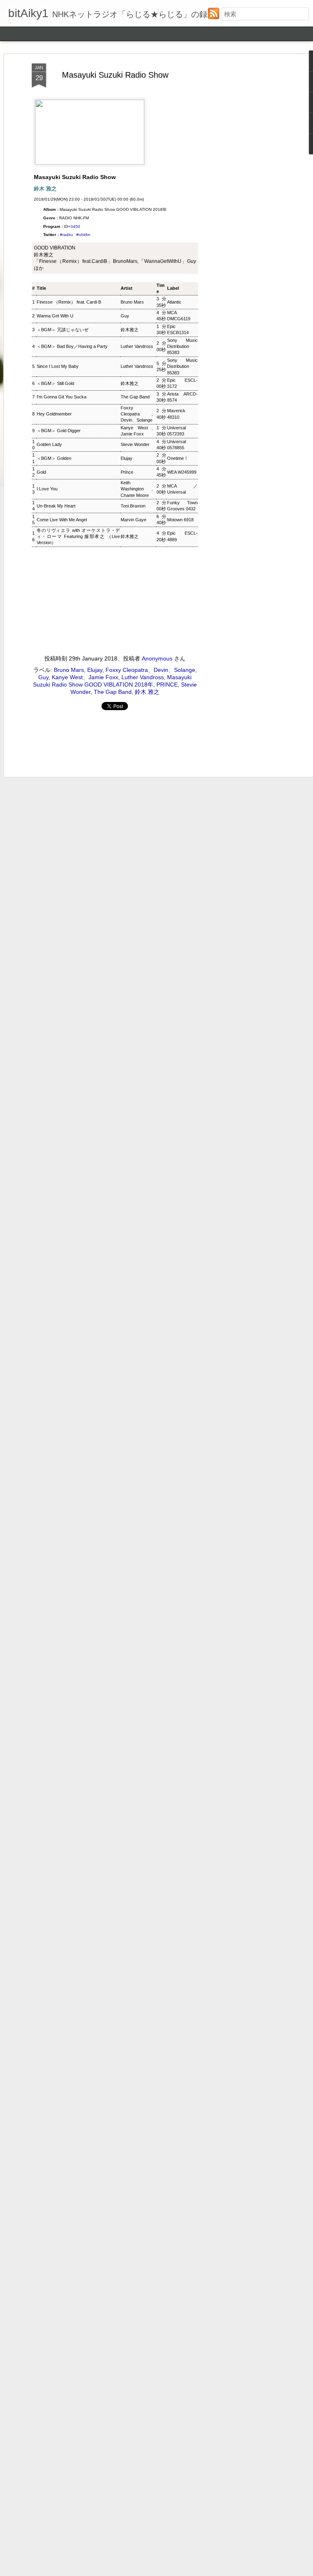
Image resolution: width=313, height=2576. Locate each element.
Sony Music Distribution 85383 (182, 347)
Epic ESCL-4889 (182, 536)
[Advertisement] (243, 192)
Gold (41, 472)
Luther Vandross (137, 346)
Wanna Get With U (55, 316)
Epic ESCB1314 (178, 329)
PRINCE (167, 684)
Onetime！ (178, 458)
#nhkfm (83, 235)
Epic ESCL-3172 (182, 383)
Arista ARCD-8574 (182, 397)
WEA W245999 (182, 472)
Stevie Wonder (135, 444)
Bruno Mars (132, 302)
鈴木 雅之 (147, 692)
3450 (75, 226)
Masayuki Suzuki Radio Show (115, 75)
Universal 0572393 (176, 431)
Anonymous (157, 658)
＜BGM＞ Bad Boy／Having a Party (72, 346)
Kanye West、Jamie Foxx (138, 431)
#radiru (66, 235)
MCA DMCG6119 (179, 316)
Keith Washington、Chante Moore (138, 489)
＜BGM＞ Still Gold (55, 383)
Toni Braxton (133, 506)
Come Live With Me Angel (62, 520)
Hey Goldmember (54, 414)
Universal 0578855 (176, 445)
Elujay (127, 458)
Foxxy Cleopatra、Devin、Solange (138, 414)
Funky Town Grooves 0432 (182, 506)
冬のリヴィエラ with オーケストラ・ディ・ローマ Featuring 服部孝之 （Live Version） (78, 537)
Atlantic (174, 302)
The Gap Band (135, 397)
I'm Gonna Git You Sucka (62, 397)
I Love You (47, 489)
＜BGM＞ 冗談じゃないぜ (63, 330)
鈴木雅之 (130, 330)
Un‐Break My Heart (56, 506)
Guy (125, 316)
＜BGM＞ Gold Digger (59, 431)
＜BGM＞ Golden (54, 458)
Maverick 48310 (176, 414)
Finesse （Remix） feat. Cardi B (69, 302)
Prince (127, 472)
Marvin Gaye (133, 520)
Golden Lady (49, 444)
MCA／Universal (182, 489)
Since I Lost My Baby (58, 366)
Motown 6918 (180, 520)
